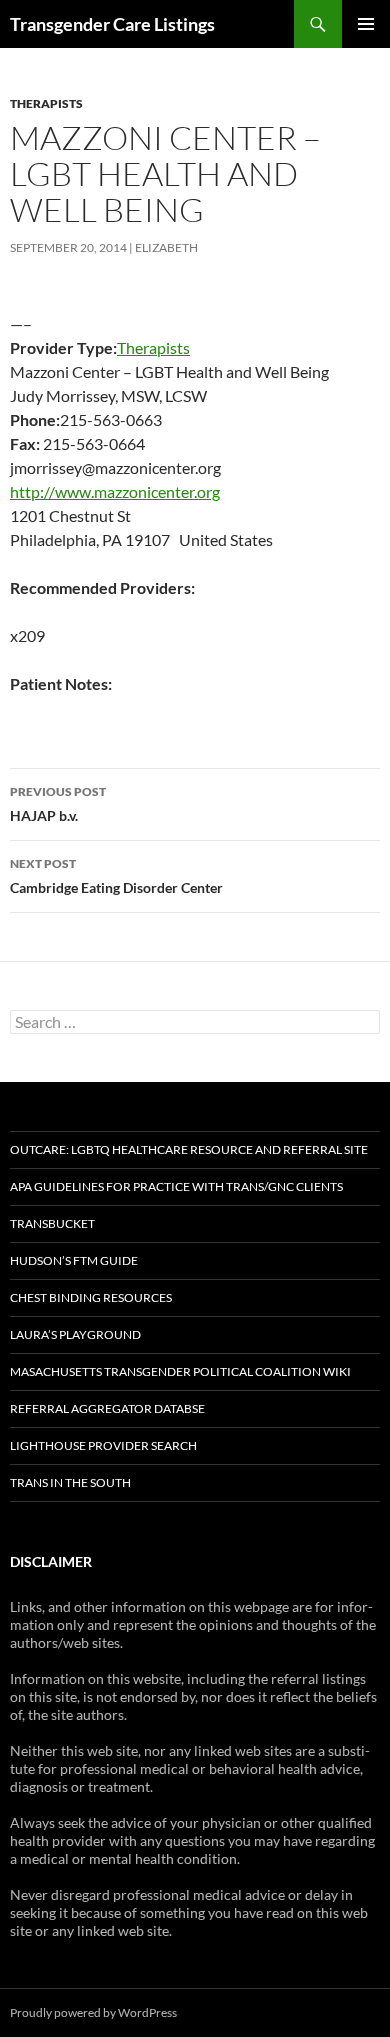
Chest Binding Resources (91, 1297)
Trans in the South (70, 1482)
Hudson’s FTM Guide (74, 1260)
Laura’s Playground (75, 1334)
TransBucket (52, 1223)
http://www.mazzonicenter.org (115, 491)
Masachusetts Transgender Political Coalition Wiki (180, 1371)
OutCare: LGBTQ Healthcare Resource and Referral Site (189, 1149)
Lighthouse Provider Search (103, 1445)
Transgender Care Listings (112, 24)
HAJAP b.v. (58, 804)
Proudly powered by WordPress (93, 2012)
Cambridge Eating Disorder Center (116, 876)
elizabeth (166, 247)
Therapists (46, 103)
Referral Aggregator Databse (107, 1408)
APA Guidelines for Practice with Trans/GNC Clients (176, 1186)
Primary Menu (366, 24)
